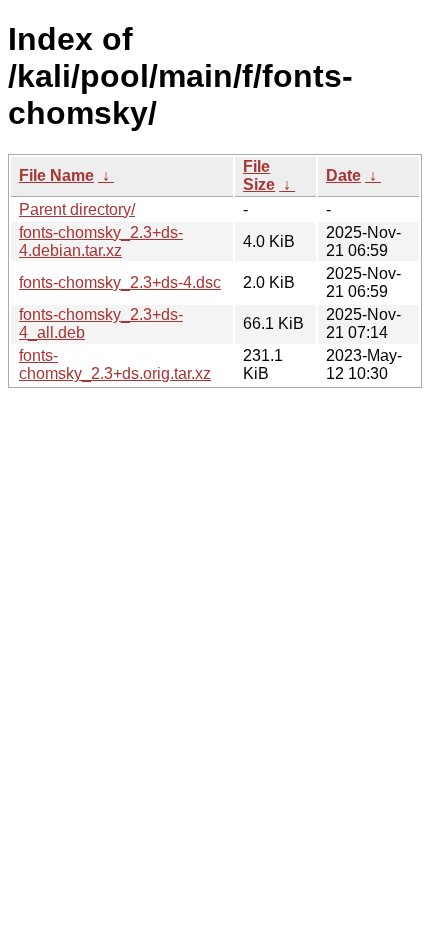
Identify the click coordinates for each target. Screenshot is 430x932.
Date (343, 175)
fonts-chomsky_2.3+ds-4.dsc (120, 282)
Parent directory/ (77, 209)
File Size (259, 175)
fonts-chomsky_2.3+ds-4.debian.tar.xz (101, 241)
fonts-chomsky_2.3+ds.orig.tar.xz (115, 364)
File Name (56, 175)
